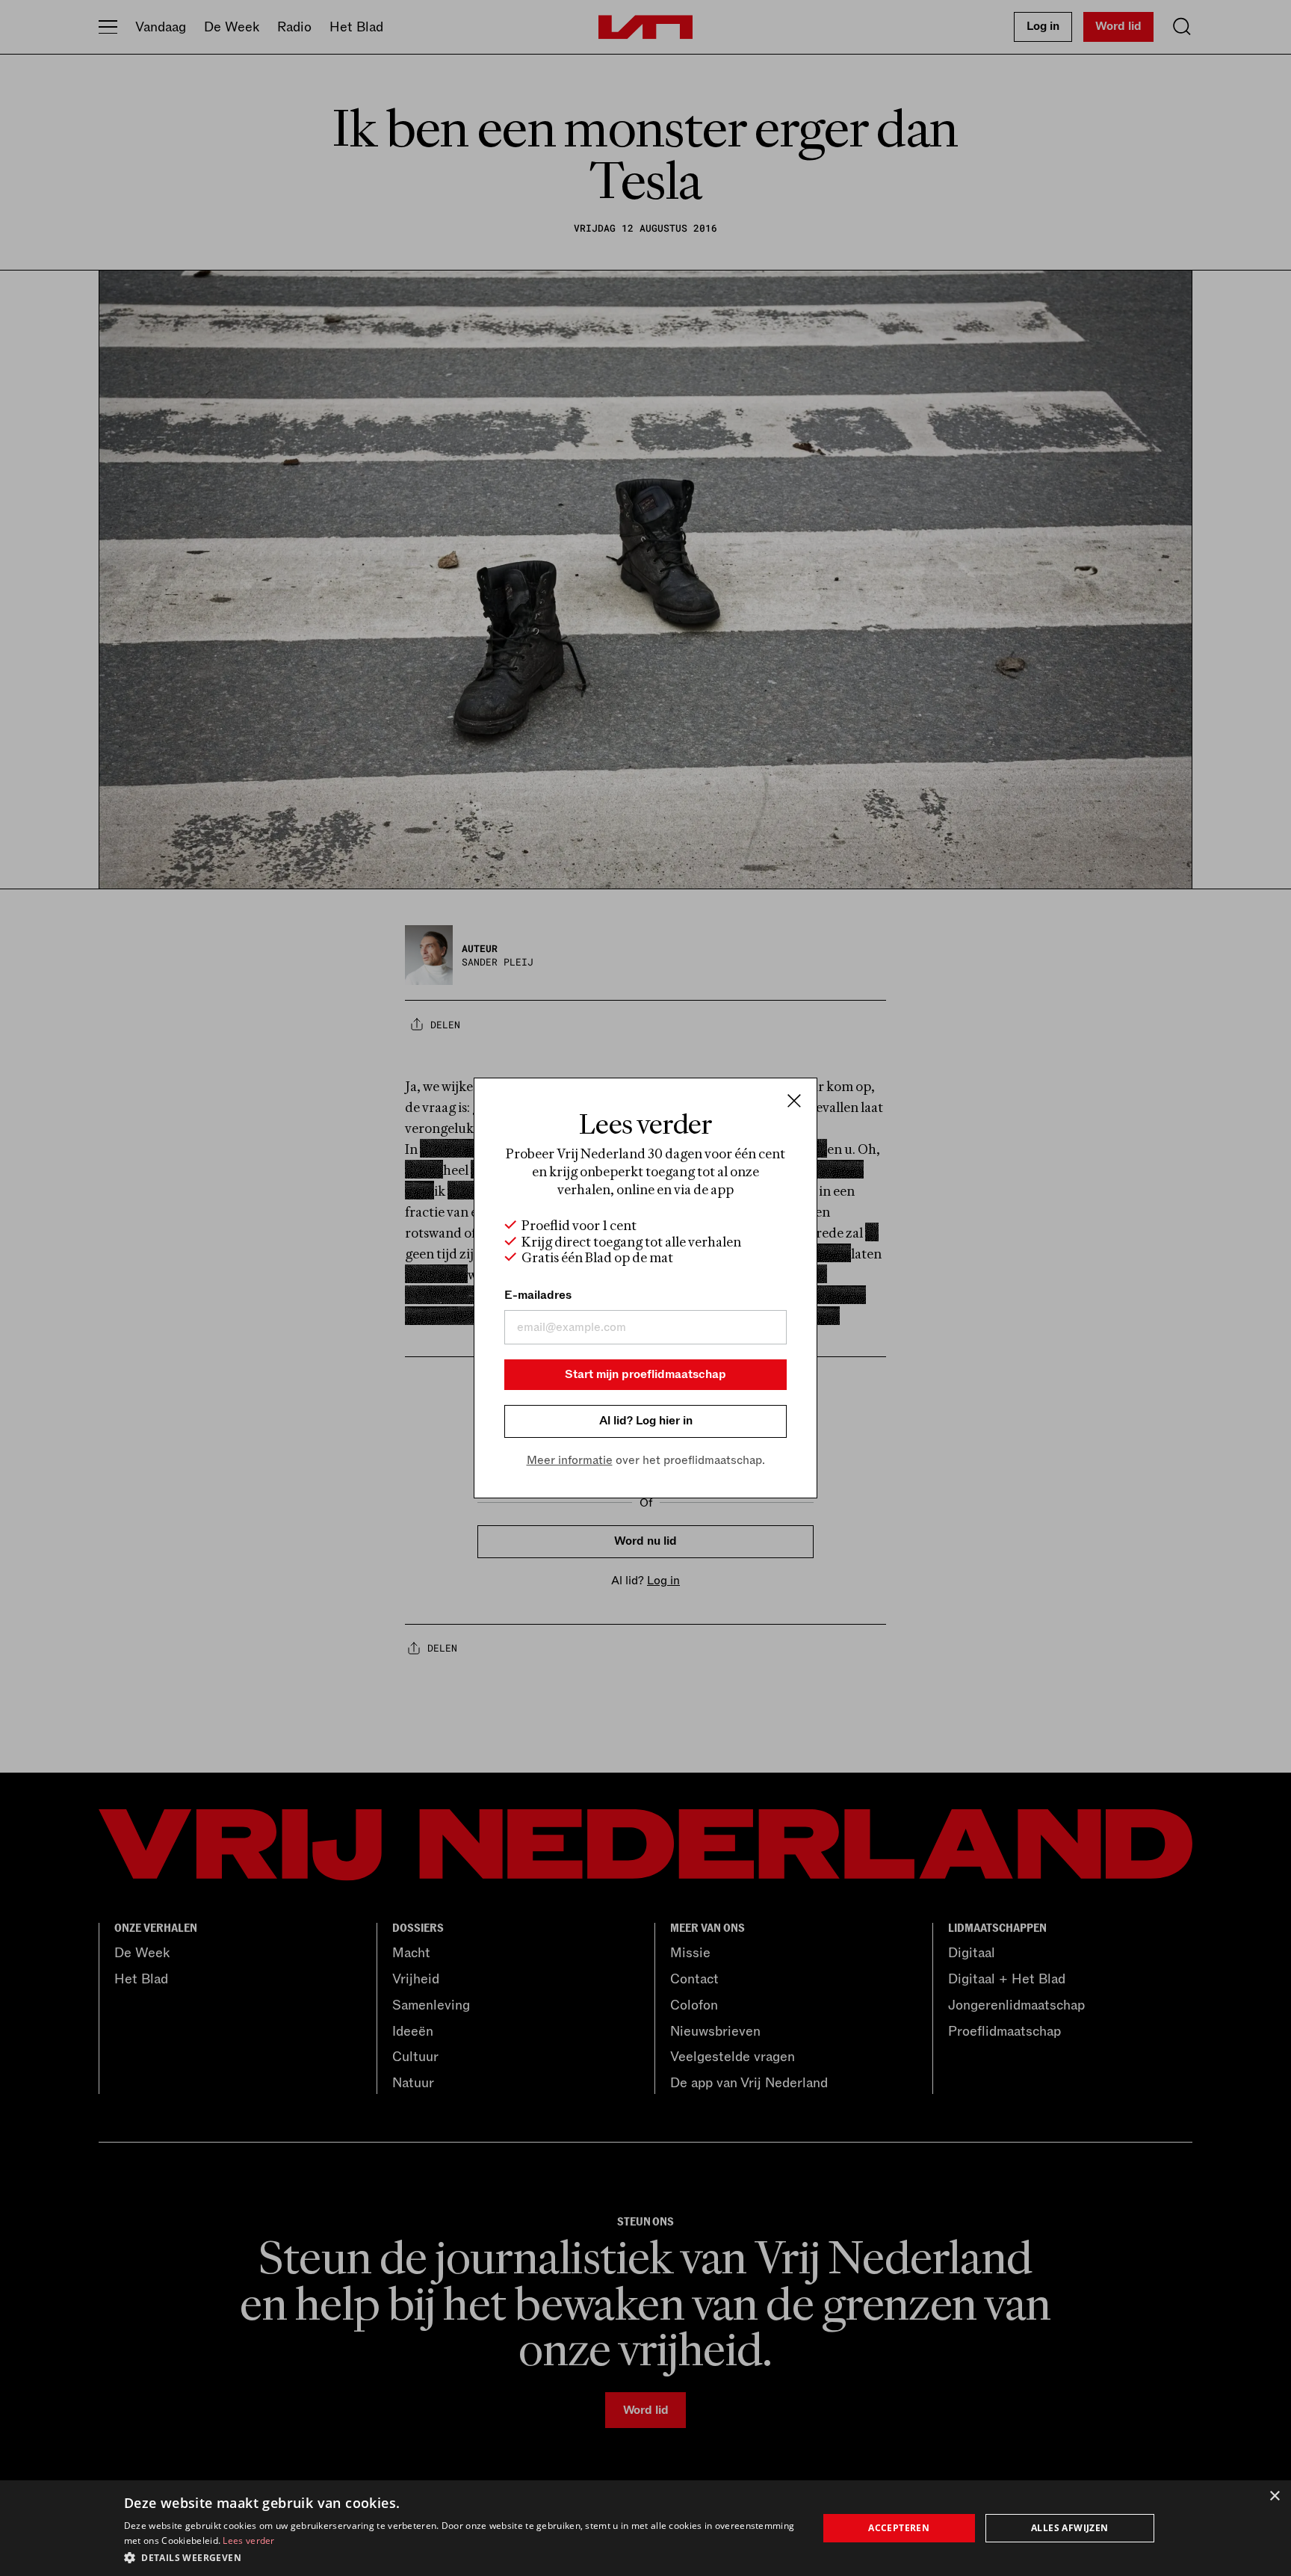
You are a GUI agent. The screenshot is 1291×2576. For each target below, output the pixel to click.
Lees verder (248, 2541)
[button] (461, 2557)
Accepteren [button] (899, 2528)
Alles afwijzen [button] (1070, 2528)
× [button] (1274, 2496)
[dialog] (645, 2528)
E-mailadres (538, 1295)
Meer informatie (570, 1460)
